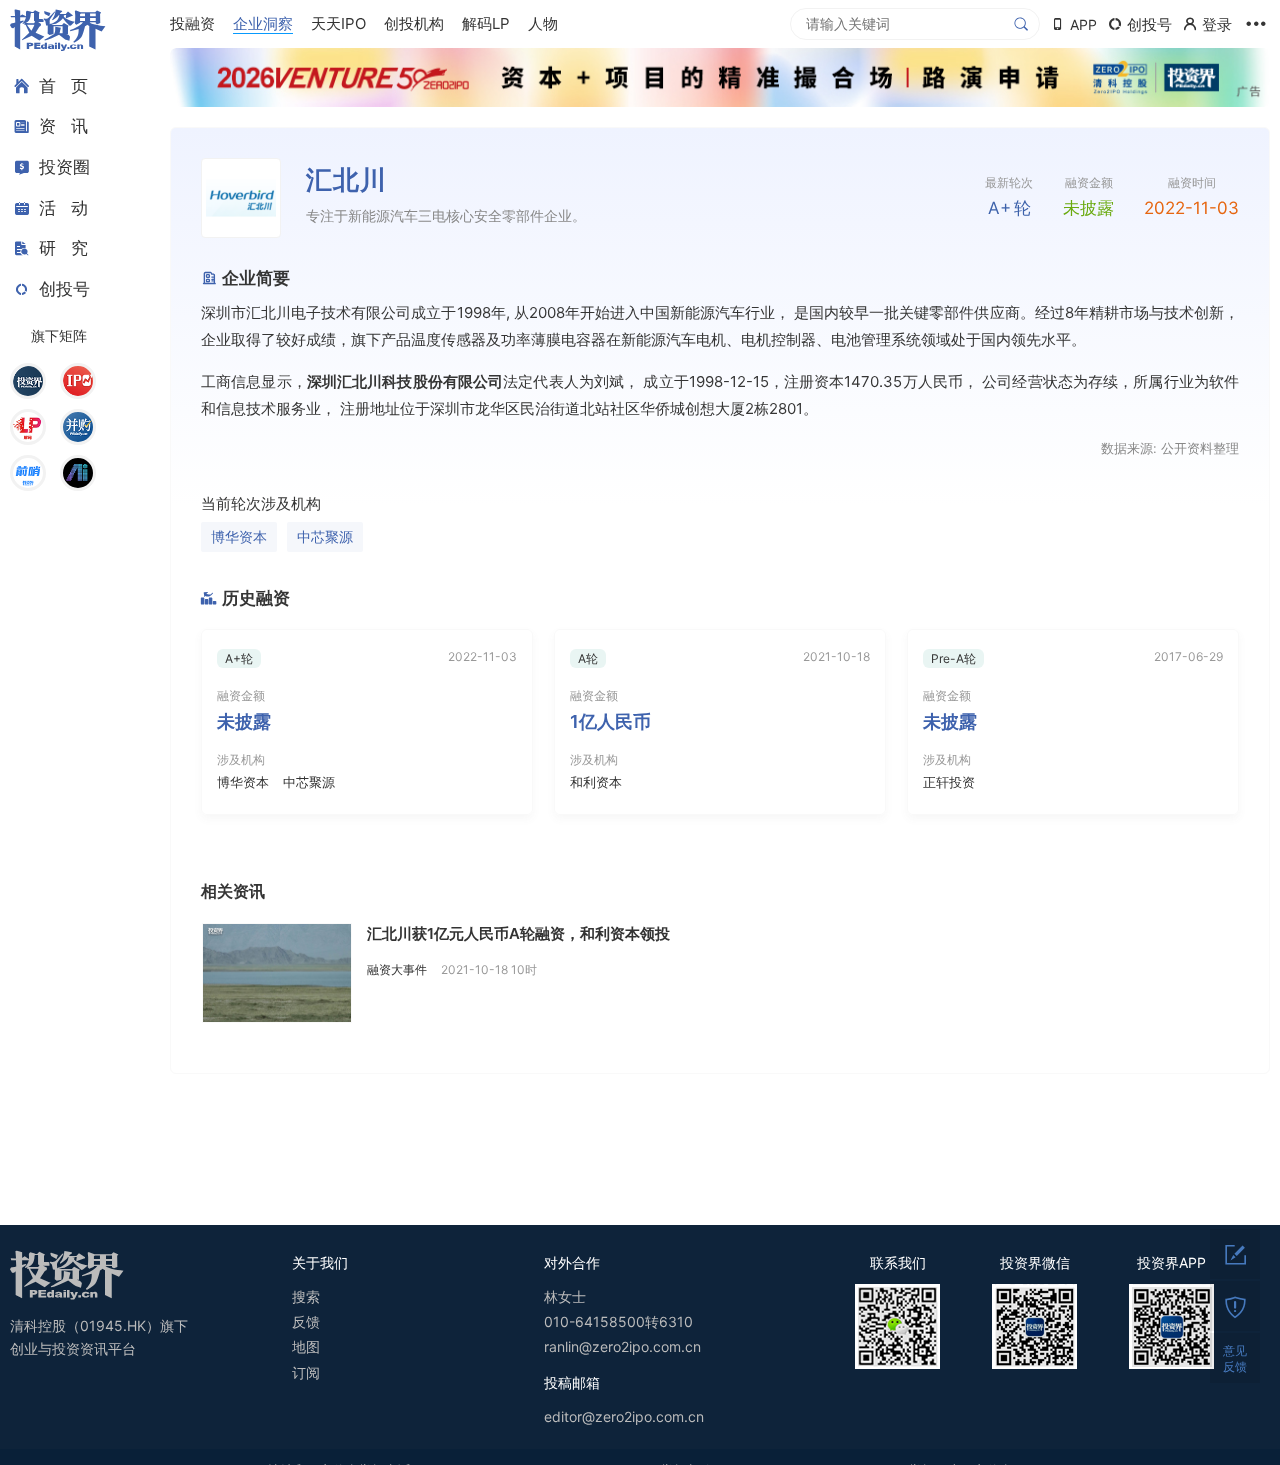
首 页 (63, 86)
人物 (543, 23)
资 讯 (63, 127)
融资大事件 (397, 969)
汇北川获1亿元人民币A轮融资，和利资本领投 (518, 933)
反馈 (306, 1321)
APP (1083, 24)
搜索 (306, 1296)
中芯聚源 (325, 536)
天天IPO (338, 23)
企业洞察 (263, 23)
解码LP (486, 23)
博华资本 (239, 536)
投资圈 (64, 167)
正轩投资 (949, 782)
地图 (306, 1346)
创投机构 (414, 23)
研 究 (63, 248)
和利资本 (596, 782)
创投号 (64, 289)
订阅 (306, 1372)
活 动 (63, 208)
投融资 (192, 23)
